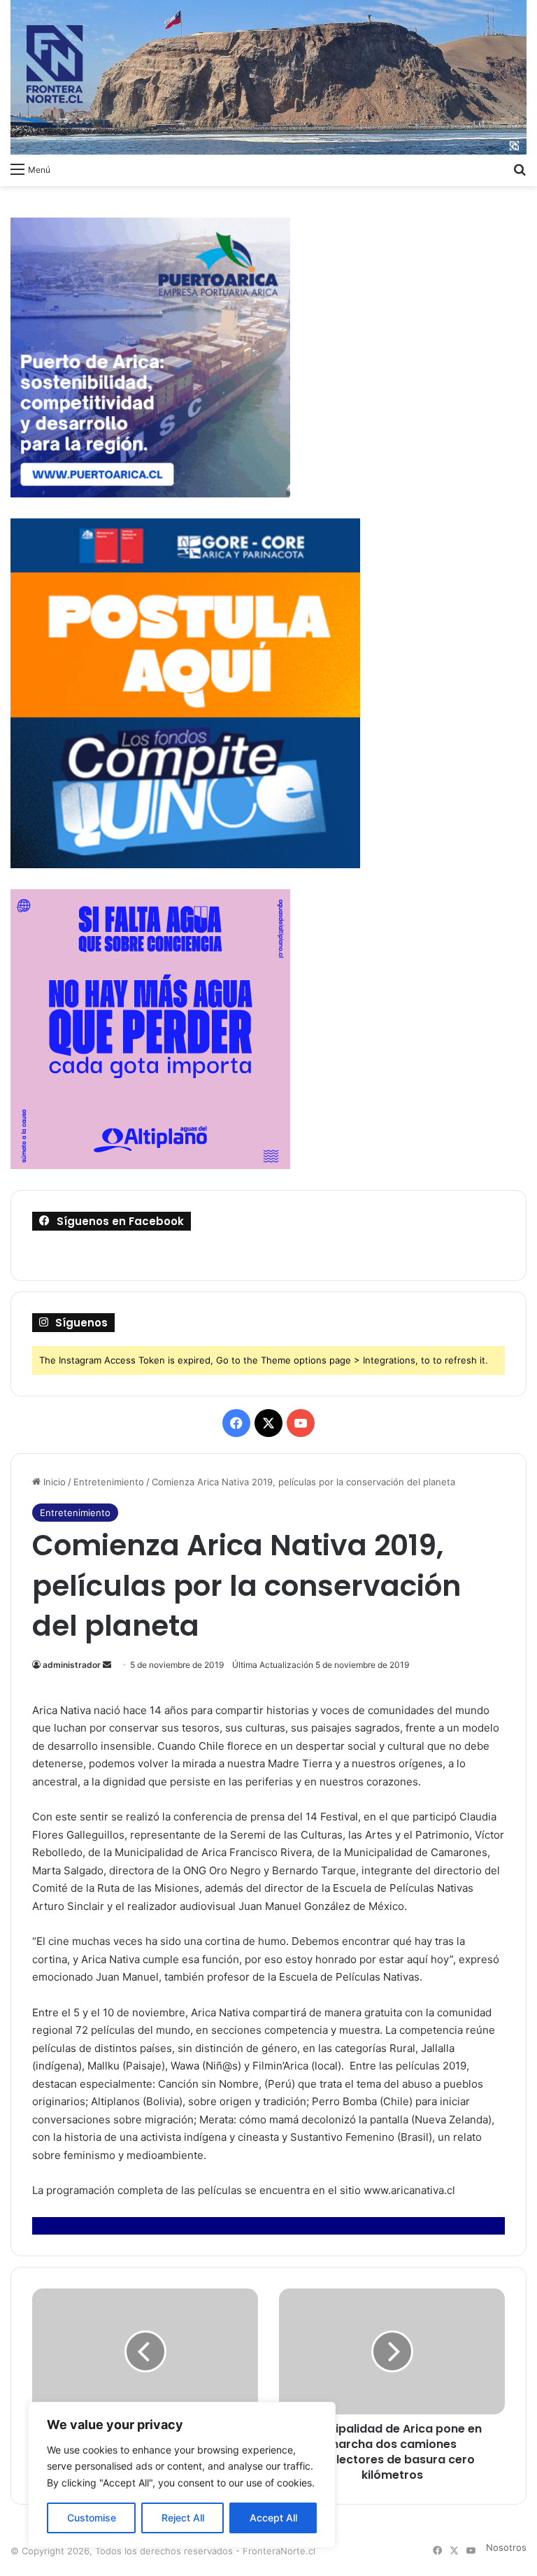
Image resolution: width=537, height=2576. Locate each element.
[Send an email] (107, 1665)
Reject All (183, 2518)
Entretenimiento (109, 1482)
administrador (72, 1665)
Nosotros (506, 2547)
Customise (92, 2518)
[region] (182, 2475)
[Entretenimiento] (268, 77)
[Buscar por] (520, 169)
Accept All (273, 2518)
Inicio (53, 1482)
